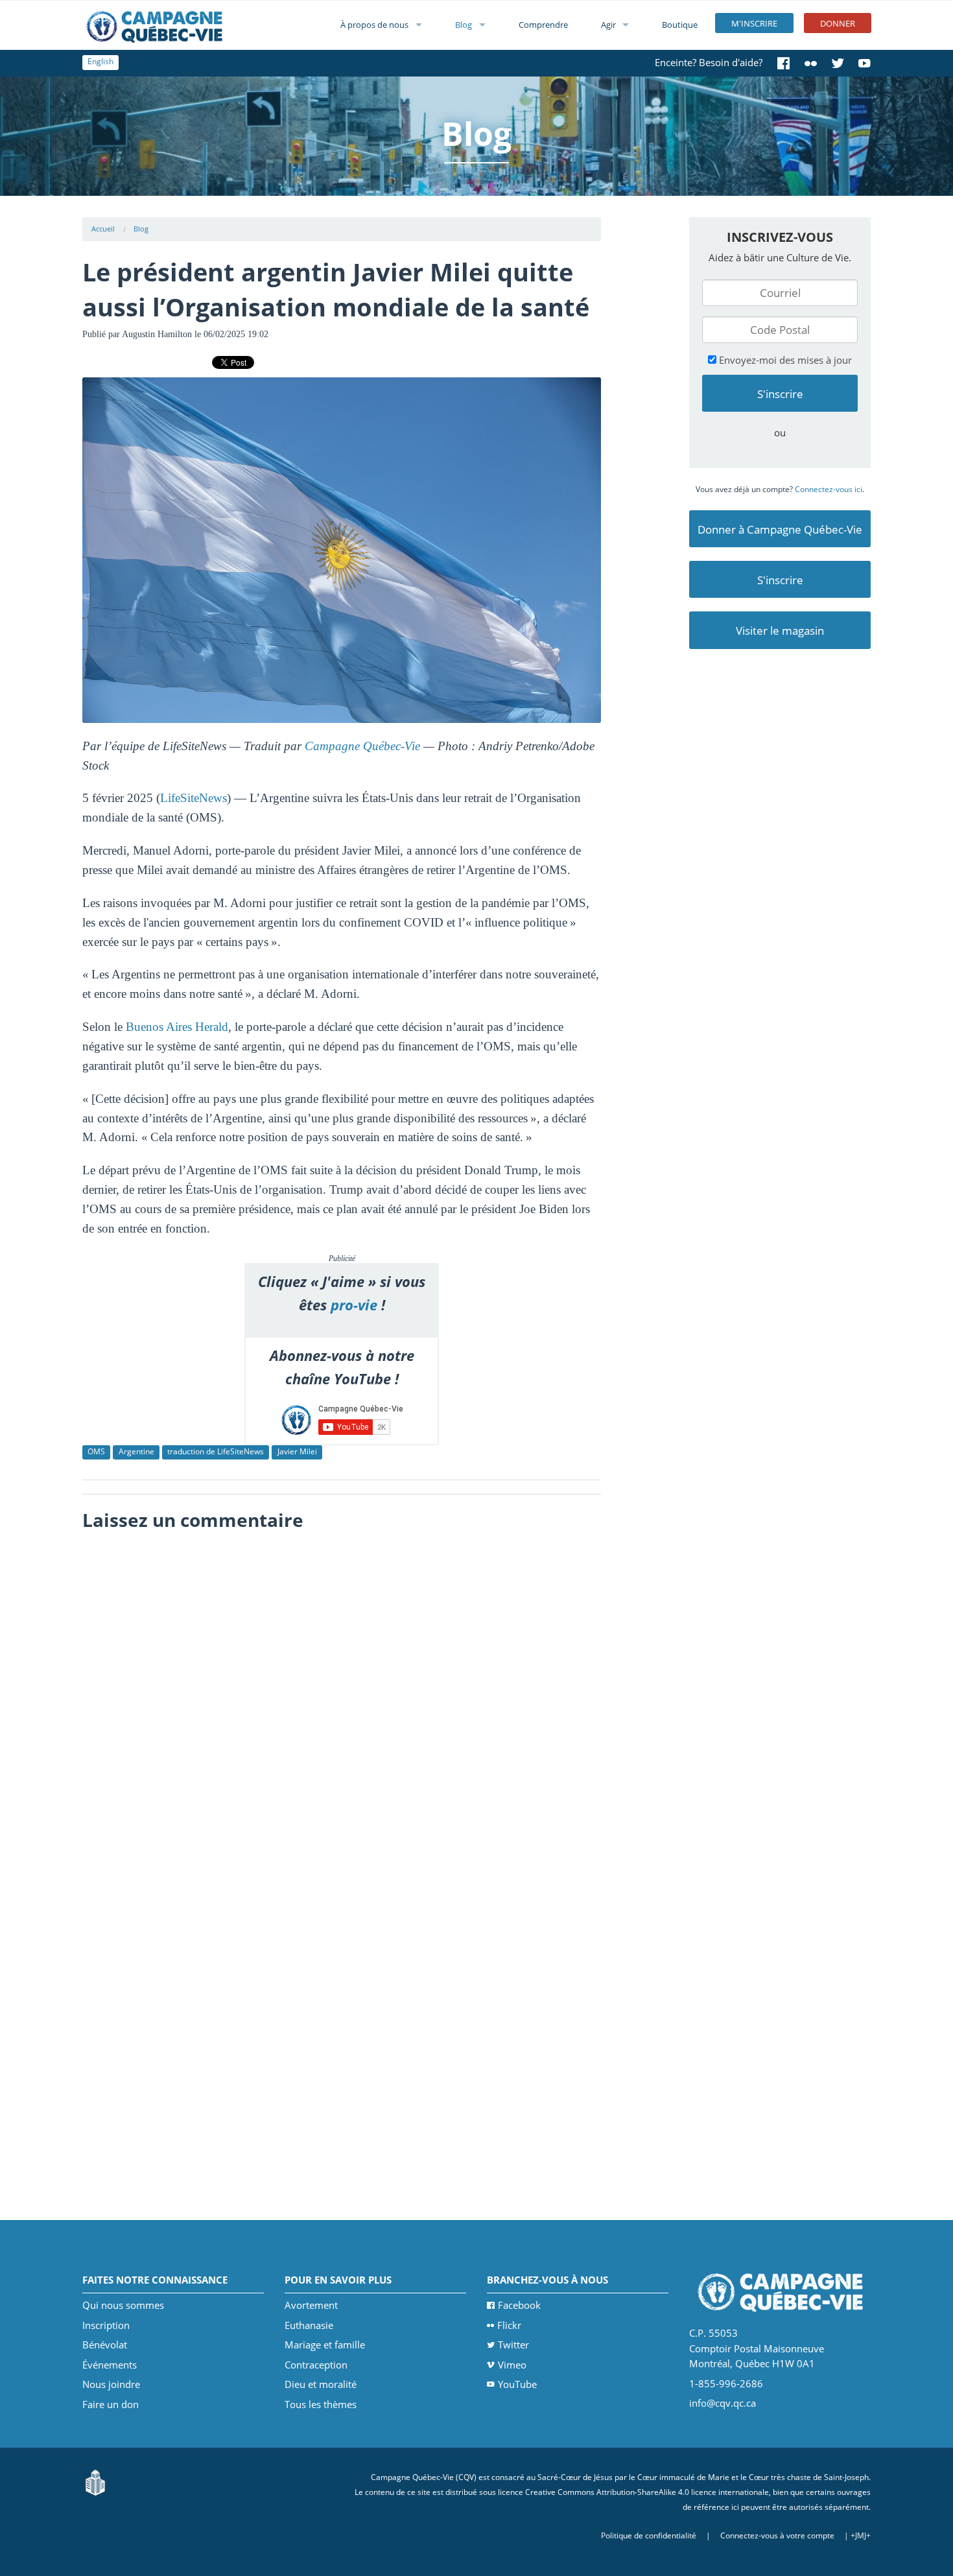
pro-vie (354, 1305)
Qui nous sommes (123, 2305)
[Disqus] (342, 1700)
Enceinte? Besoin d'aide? (709, 62)
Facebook (519, 2305)
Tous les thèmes (321, 2404)
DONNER (838, 23)
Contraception (316, 2365)
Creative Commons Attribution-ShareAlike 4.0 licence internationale (647, 2492)
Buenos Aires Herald (177, 1027)
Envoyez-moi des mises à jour (784, 360)
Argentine (136, 1451)
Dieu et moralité (321, 2384)
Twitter (513, 2345)
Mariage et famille (325, 2345)
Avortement (311, 2305)
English (100, 61)
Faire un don (111, 2404)
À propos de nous (374, 25)
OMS (96, 1451)
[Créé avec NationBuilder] (95, 2482)
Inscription (106, 2325)
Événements (110, 2365)
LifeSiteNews (194, 798)
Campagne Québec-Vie (362, 746)
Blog (464, 25)
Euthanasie (309, 2325)
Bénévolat (105, 2345)
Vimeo (512, 2365)
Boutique (680, 25)
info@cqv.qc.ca (723, 2403)
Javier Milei (297, 1451)
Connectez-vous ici (829, 489)
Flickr (509, 2325)
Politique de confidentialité (649, 2535)
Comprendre (543, 25)
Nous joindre (111, 2384)
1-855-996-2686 (726, 2383)
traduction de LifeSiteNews (216, 1451)
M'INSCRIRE (754, 23)
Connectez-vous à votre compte (777, 2535)
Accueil (103, 229)
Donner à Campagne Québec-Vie (780, 529)
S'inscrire (780, 580)
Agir (608, 25)
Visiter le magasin (780, 631)
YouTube (517, 2384)
